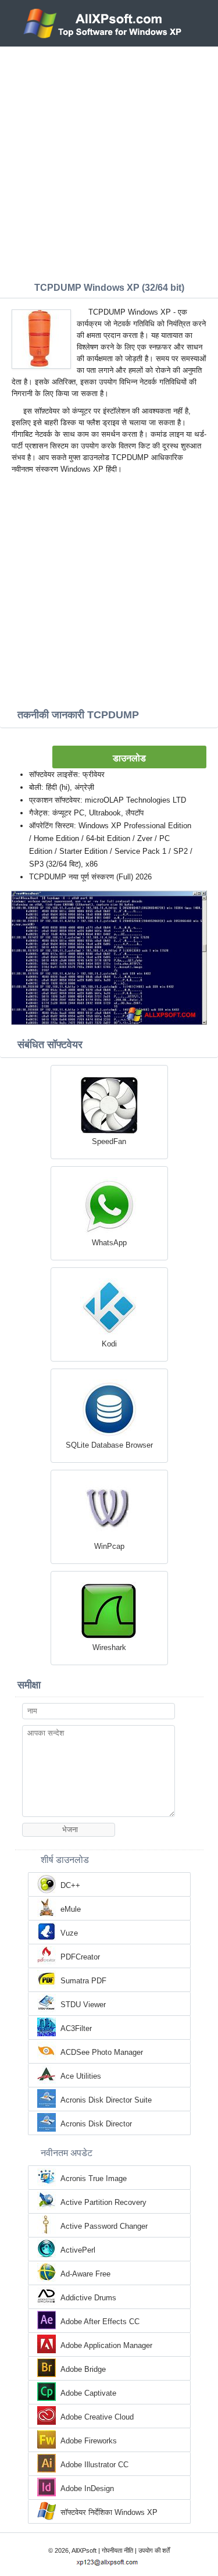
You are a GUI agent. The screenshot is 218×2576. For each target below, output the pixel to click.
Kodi (109, 1344)
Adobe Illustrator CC (94, 2465)
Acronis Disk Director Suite (106, 2100)
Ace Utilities (81, 2076)
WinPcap (109, 1546)
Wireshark (109, 1647)
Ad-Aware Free (85, 2274)
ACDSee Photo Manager (102, 2052)
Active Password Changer (104, 2226)
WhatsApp (109, 1243)
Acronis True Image (94, 2178)
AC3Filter (76, 2028)
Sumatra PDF (83, 1981)
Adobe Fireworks (89, 2441)
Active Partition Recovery (103, 2202)
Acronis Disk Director (96, 2124)
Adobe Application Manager (106, 2345)
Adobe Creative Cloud (97, 2417)
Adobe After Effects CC (100, 2322)
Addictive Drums (88, 2298)
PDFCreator (80, 1957)
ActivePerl (78, 2250)
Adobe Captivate (88, 2393)
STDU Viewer (83, 2005)
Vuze (69, 1933)
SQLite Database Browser (109, 1445)
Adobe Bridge (83, 2369)
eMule (71, 1909)
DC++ (70, 1885)
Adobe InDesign (87, 2488)
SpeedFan (109, 1141)
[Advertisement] (109, 161)
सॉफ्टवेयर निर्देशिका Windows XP (109, 2512)
